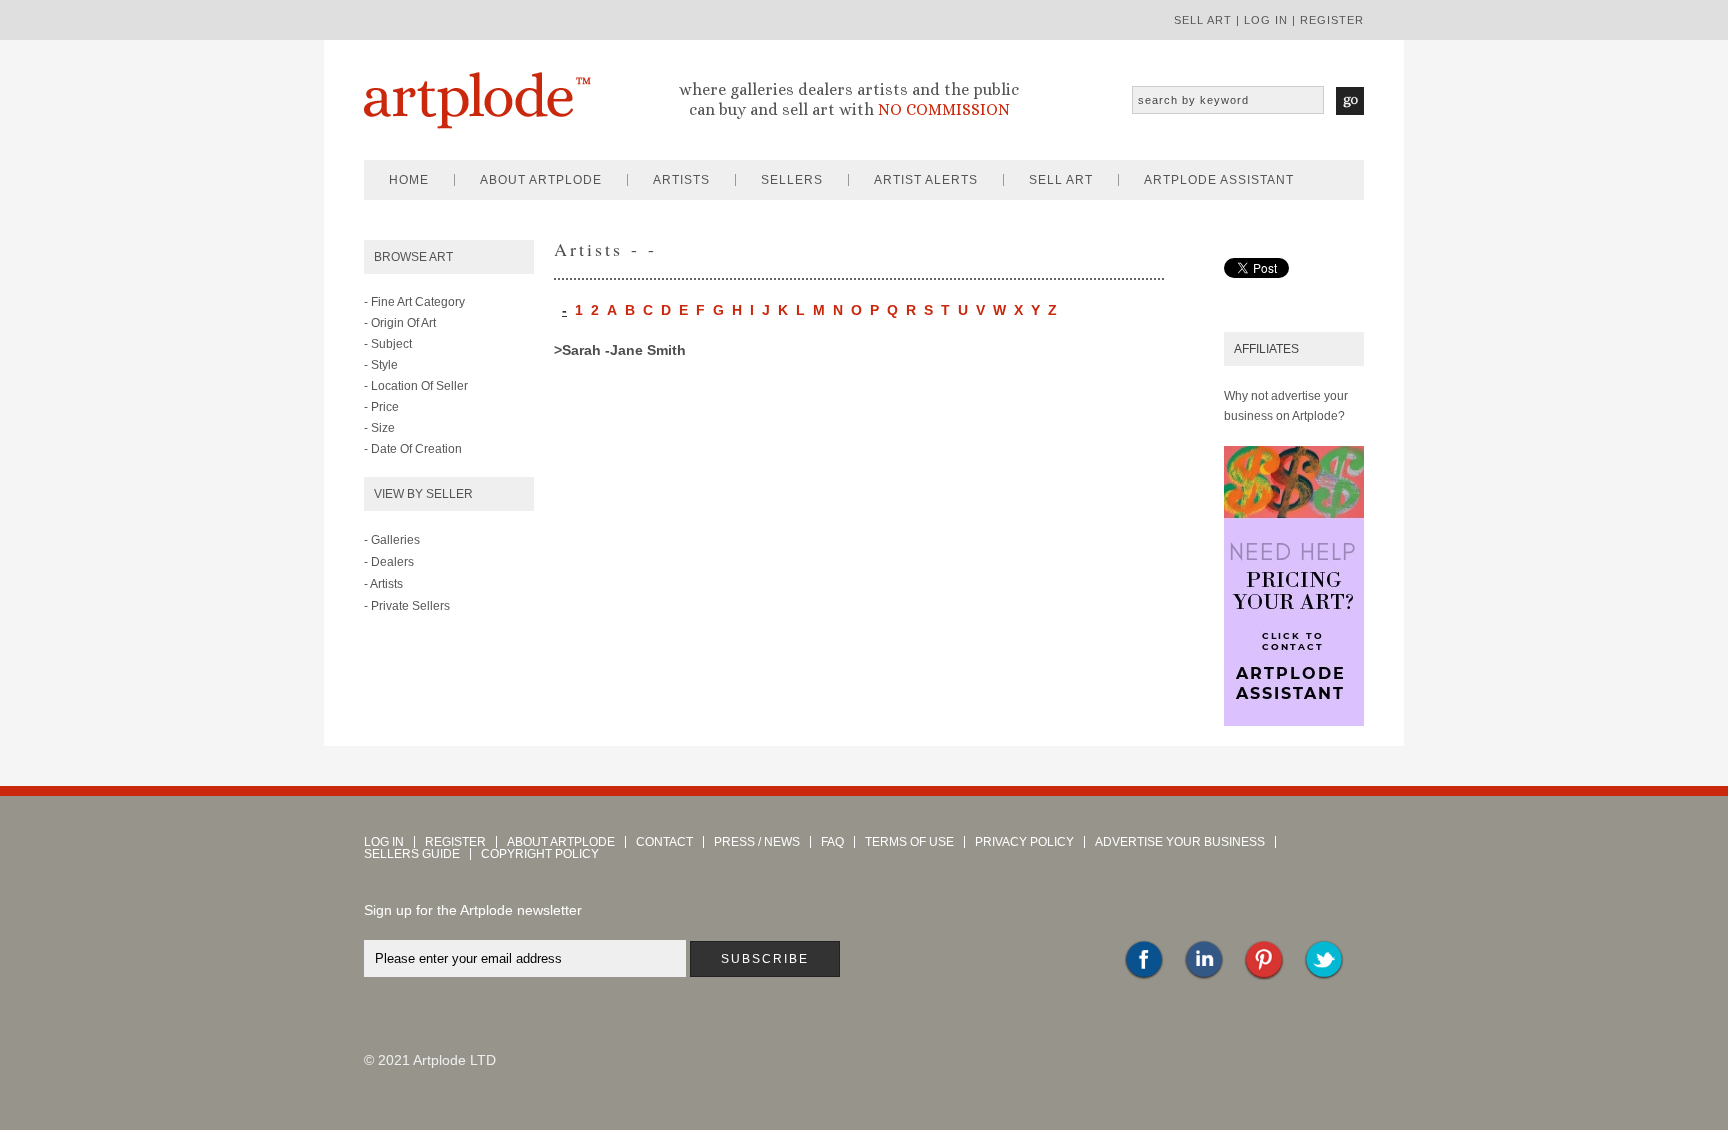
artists (681, 180)
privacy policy (1024, 842)
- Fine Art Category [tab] (414, 302)
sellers (792, 180)
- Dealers (389, 562)
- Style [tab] (381, 365)
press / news (757, 842)
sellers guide (412, 854)
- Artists (383, 584)
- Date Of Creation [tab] (413, 449)
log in (1266, 20)
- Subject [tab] (388, 344)
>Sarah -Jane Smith (620, 350)
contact (664, 842)
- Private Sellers (407, 606)
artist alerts (926, 180)
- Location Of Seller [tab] (416, 386)
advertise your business (1180, 842)
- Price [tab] (381, 407)
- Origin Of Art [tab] (400, 323)
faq (832, 842)
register (1332, 20)
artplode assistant (1219, 180)
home (409, 180)
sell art (1203, 20)
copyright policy (540, 854)
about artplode (541, 180)
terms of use (909, 842)
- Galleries (392, 540)
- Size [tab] (379, 428)
